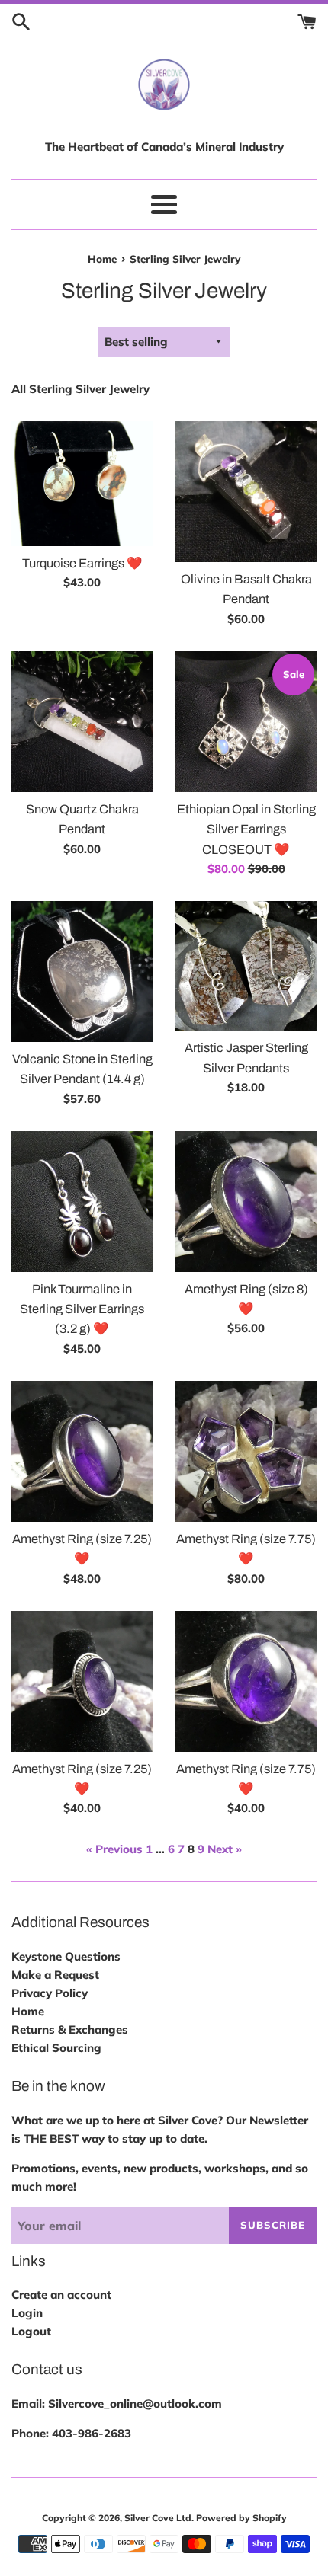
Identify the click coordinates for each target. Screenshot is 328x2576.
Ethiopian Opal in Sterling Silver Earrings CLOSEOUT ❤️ (246, 829)
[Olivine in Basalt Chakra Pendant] (246, 492)
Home (28, 2011)
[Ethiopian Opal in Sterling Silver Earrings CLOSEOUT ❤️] (246, 722)
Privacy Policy (50, 1993)
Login (27, 2313)
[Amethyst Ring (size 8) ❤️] (246, 1202)
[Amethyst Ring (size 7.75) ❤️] (246, 1451)
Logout (31, 2331)
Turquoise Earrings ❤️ (82, 563)
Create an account (61, 2295)
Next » (225, 1849)
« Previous (114, 1849)
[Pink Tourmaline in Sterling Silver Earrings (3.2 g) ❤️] (82, 1202)
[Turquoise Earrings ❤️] (82, 484)
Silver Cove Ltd (158, 2518)
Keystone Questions (66, 1956)
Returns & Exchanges (70, 2029)
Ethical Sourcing (56, 2048)
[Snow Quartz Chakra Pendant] (82, 722)
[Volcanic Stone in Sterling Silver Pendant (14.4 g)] (82, 972)
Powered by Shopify (241, 2518)
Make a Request (55, 1975)
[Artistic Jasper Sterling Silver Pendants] (246, 966)
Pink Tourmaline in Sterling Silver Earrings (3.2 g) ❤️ (82, 1309)
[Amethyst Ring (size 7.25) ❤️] (82, 1451)
